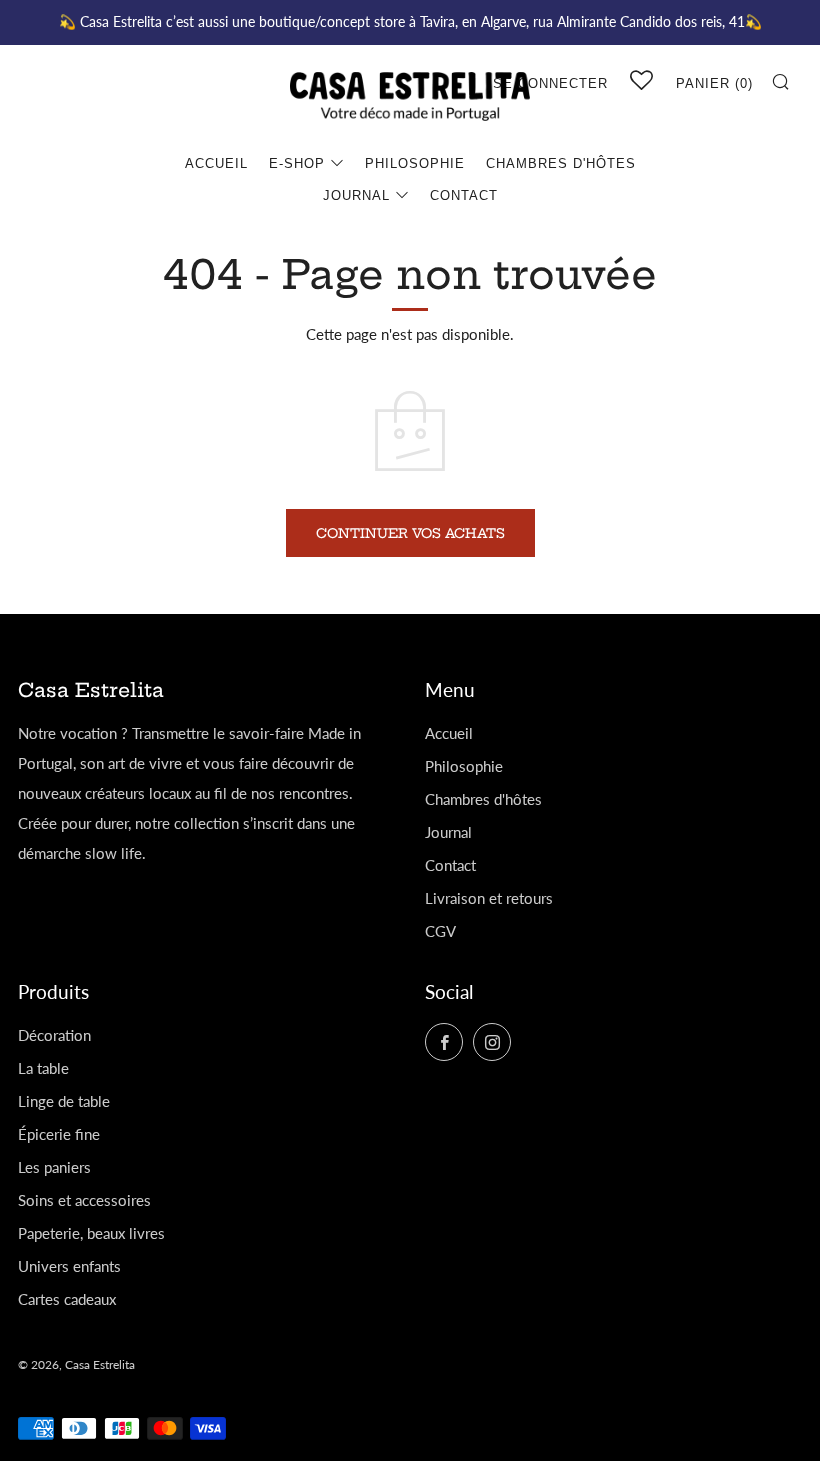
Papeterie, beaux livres (91, 1233)
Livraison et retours (489, 898)
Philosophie (415, 163)
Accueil (216, 163)
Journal (356, 195)
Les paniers (54, 1167)
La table (43, 1068)
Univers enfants (69, 1266)
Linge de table (64, 1101)
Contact (464, 195)
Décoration (54, 1035)
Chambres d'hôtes (561, 163)
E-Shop (297, 163)
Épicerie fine (59, 1134)
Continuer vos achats (410, 533)
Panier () (714, 83)
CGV (440, 931)
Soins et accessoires (84, 1200)
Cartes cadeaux (67, 1299)
